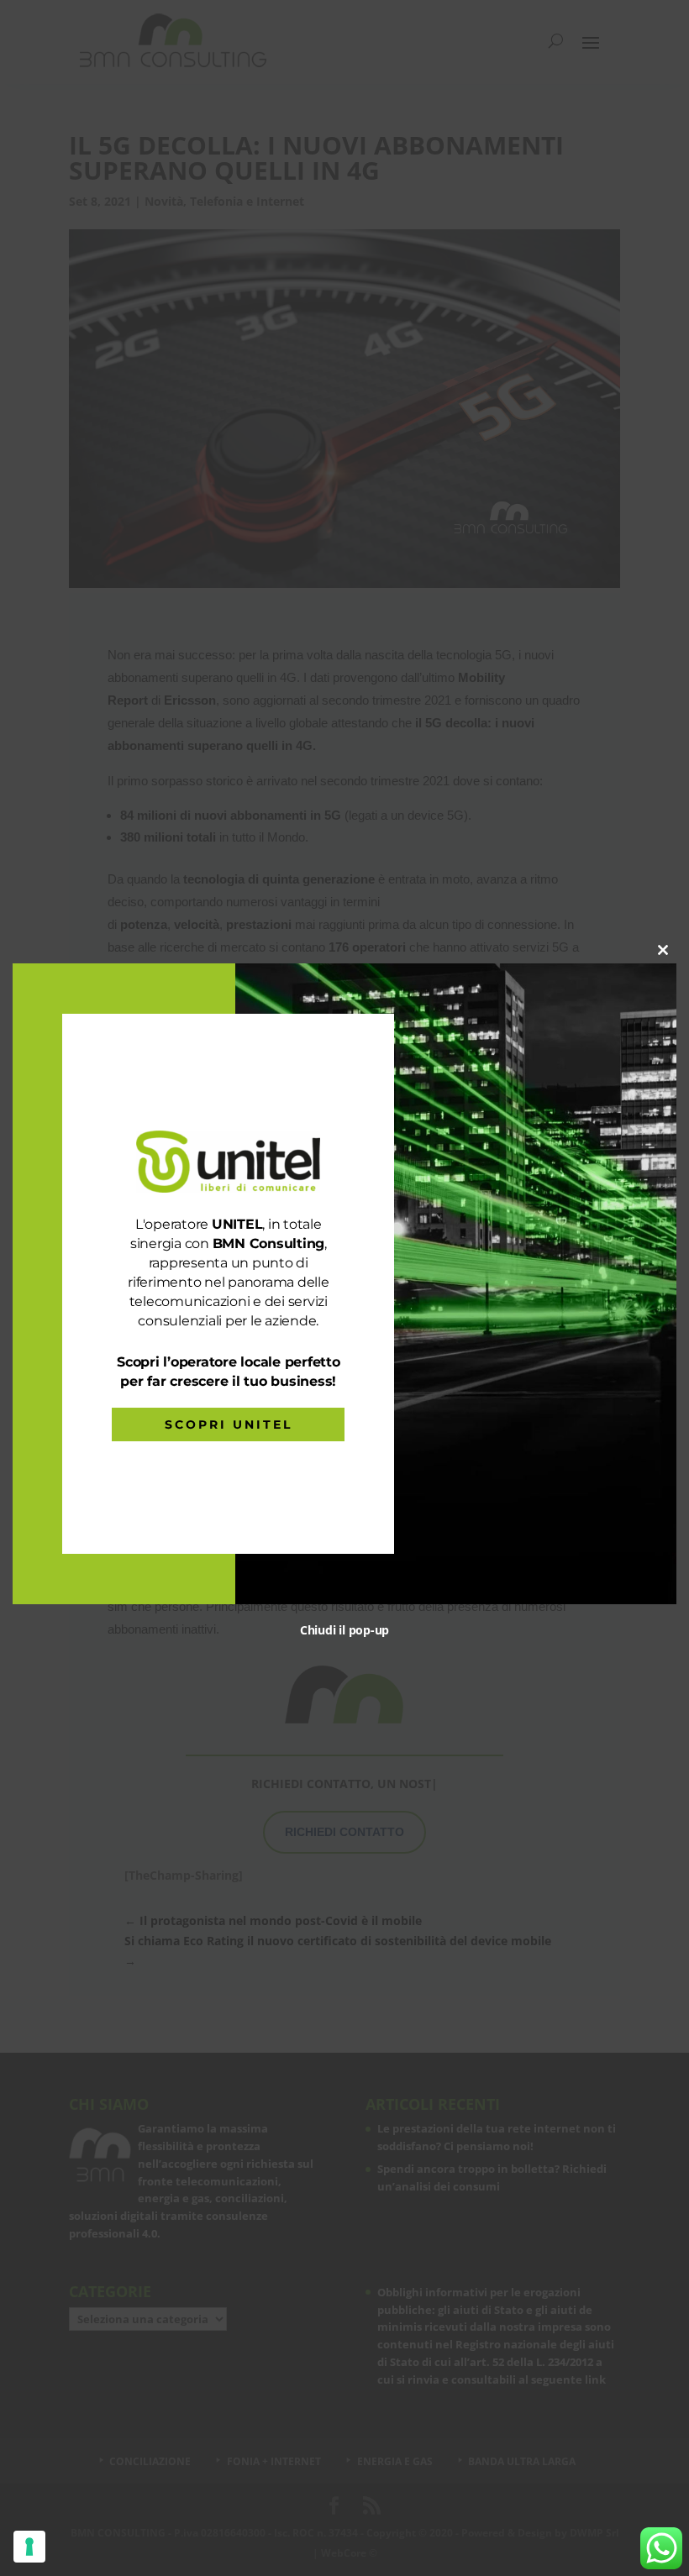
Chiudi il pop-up (344, 1630)
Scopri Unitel (229, 1424)
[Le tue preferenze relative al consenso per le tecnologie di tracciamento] (29, 2547)
